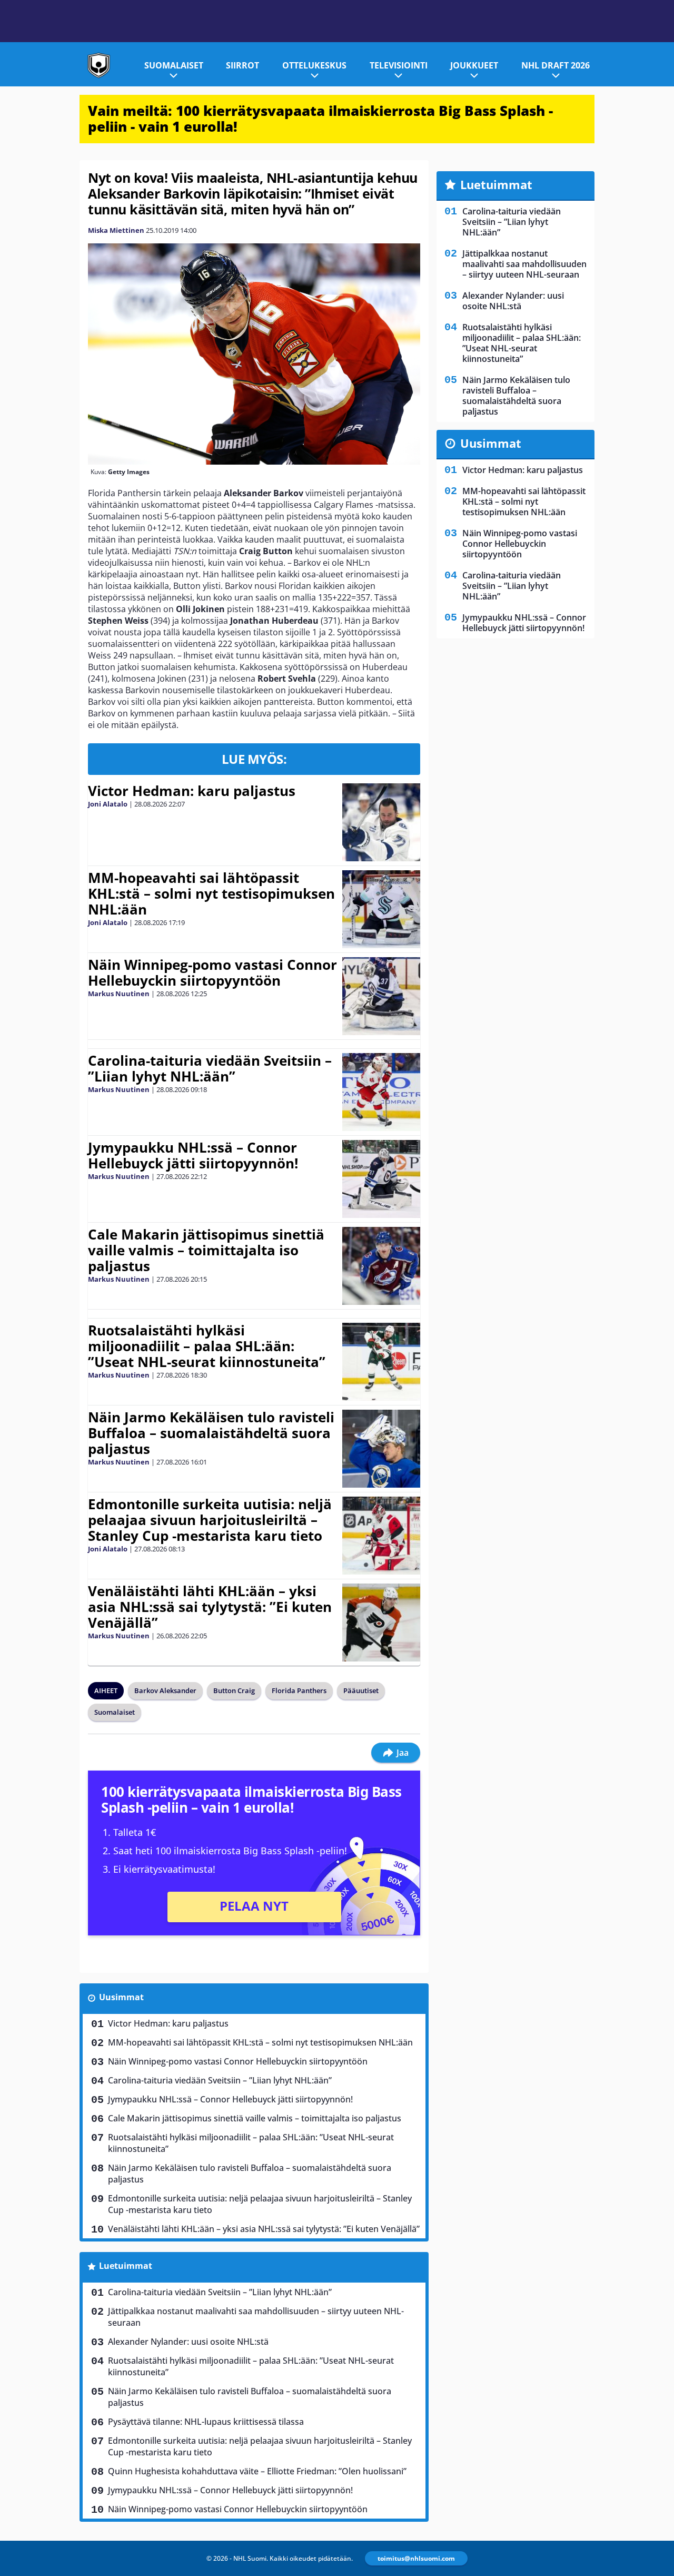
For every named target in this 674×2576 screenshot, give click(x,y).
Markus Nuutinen (119, 994)
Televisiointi (399, 65)
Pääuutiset (361, 1690)
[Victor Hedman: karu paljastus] (381, 822)
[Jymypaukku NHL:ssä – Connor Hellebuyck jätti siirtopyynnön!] (381, 1179)
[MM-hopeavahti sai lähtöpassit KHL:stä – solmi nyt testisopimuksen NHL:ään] (381, 909)
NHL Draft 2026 (556, 65)
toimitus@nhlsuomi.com (416, 2558)
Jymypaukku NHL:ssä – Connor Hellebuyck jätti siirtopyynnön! (193, 1155)
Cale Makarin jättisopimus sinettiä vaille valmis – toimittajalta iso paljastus (206, 1250)
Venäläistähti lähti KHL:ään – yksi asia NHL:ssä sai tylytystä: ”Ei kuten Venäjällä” (210, 1607)
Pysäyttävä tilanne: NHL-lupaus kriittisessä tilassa (206, 2422)
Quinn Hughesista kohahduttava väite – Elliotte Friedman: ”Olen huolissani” (257, 2471)
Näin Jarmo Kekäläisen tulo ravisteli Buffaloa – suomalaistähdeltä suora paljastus (211, 1433)
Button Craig (234, 1690)
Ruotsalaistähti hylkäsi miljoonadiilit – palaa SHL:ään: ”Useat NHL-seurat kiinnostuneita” (207, 1346)
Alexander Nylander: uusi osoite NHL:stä (188, 2342)
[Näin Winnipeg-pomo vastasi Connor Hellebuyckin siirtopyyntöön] (381, 996)
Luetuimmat (126, 2266)
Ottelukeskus (314, 65)
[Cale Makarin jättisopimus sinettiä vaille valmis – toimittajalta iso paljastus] (381, 1266)
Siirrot (242, 65)
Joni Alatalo (108, 804)
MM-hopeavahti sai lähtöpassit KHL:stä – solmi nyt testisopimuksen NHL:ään (211, 893)
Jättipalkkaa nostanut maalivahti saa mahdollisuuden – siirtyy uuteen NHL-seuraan (256, 2317)
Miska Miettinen (116, 230)
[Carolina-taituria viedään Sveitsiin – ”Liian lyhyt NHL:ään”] (381, 1092)
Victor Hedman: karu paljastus (192, 791)
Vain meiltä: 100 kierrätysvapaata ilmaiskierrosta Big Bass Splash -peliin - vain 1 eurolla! (320, 119)
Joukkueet (474, 65)
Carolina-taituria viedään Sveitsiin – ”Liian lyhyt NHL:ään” (210, 1068)
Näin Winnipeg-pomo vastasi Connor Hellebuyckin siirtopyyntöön (212, 972)
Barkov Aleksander (165, 1690)
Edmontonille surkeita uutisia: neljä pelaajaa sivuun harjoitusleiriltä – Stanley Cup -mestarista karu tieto (210, 1520)
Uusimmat (121, 1997)
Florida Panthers (299, 1690)
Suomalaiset (174, 65)
